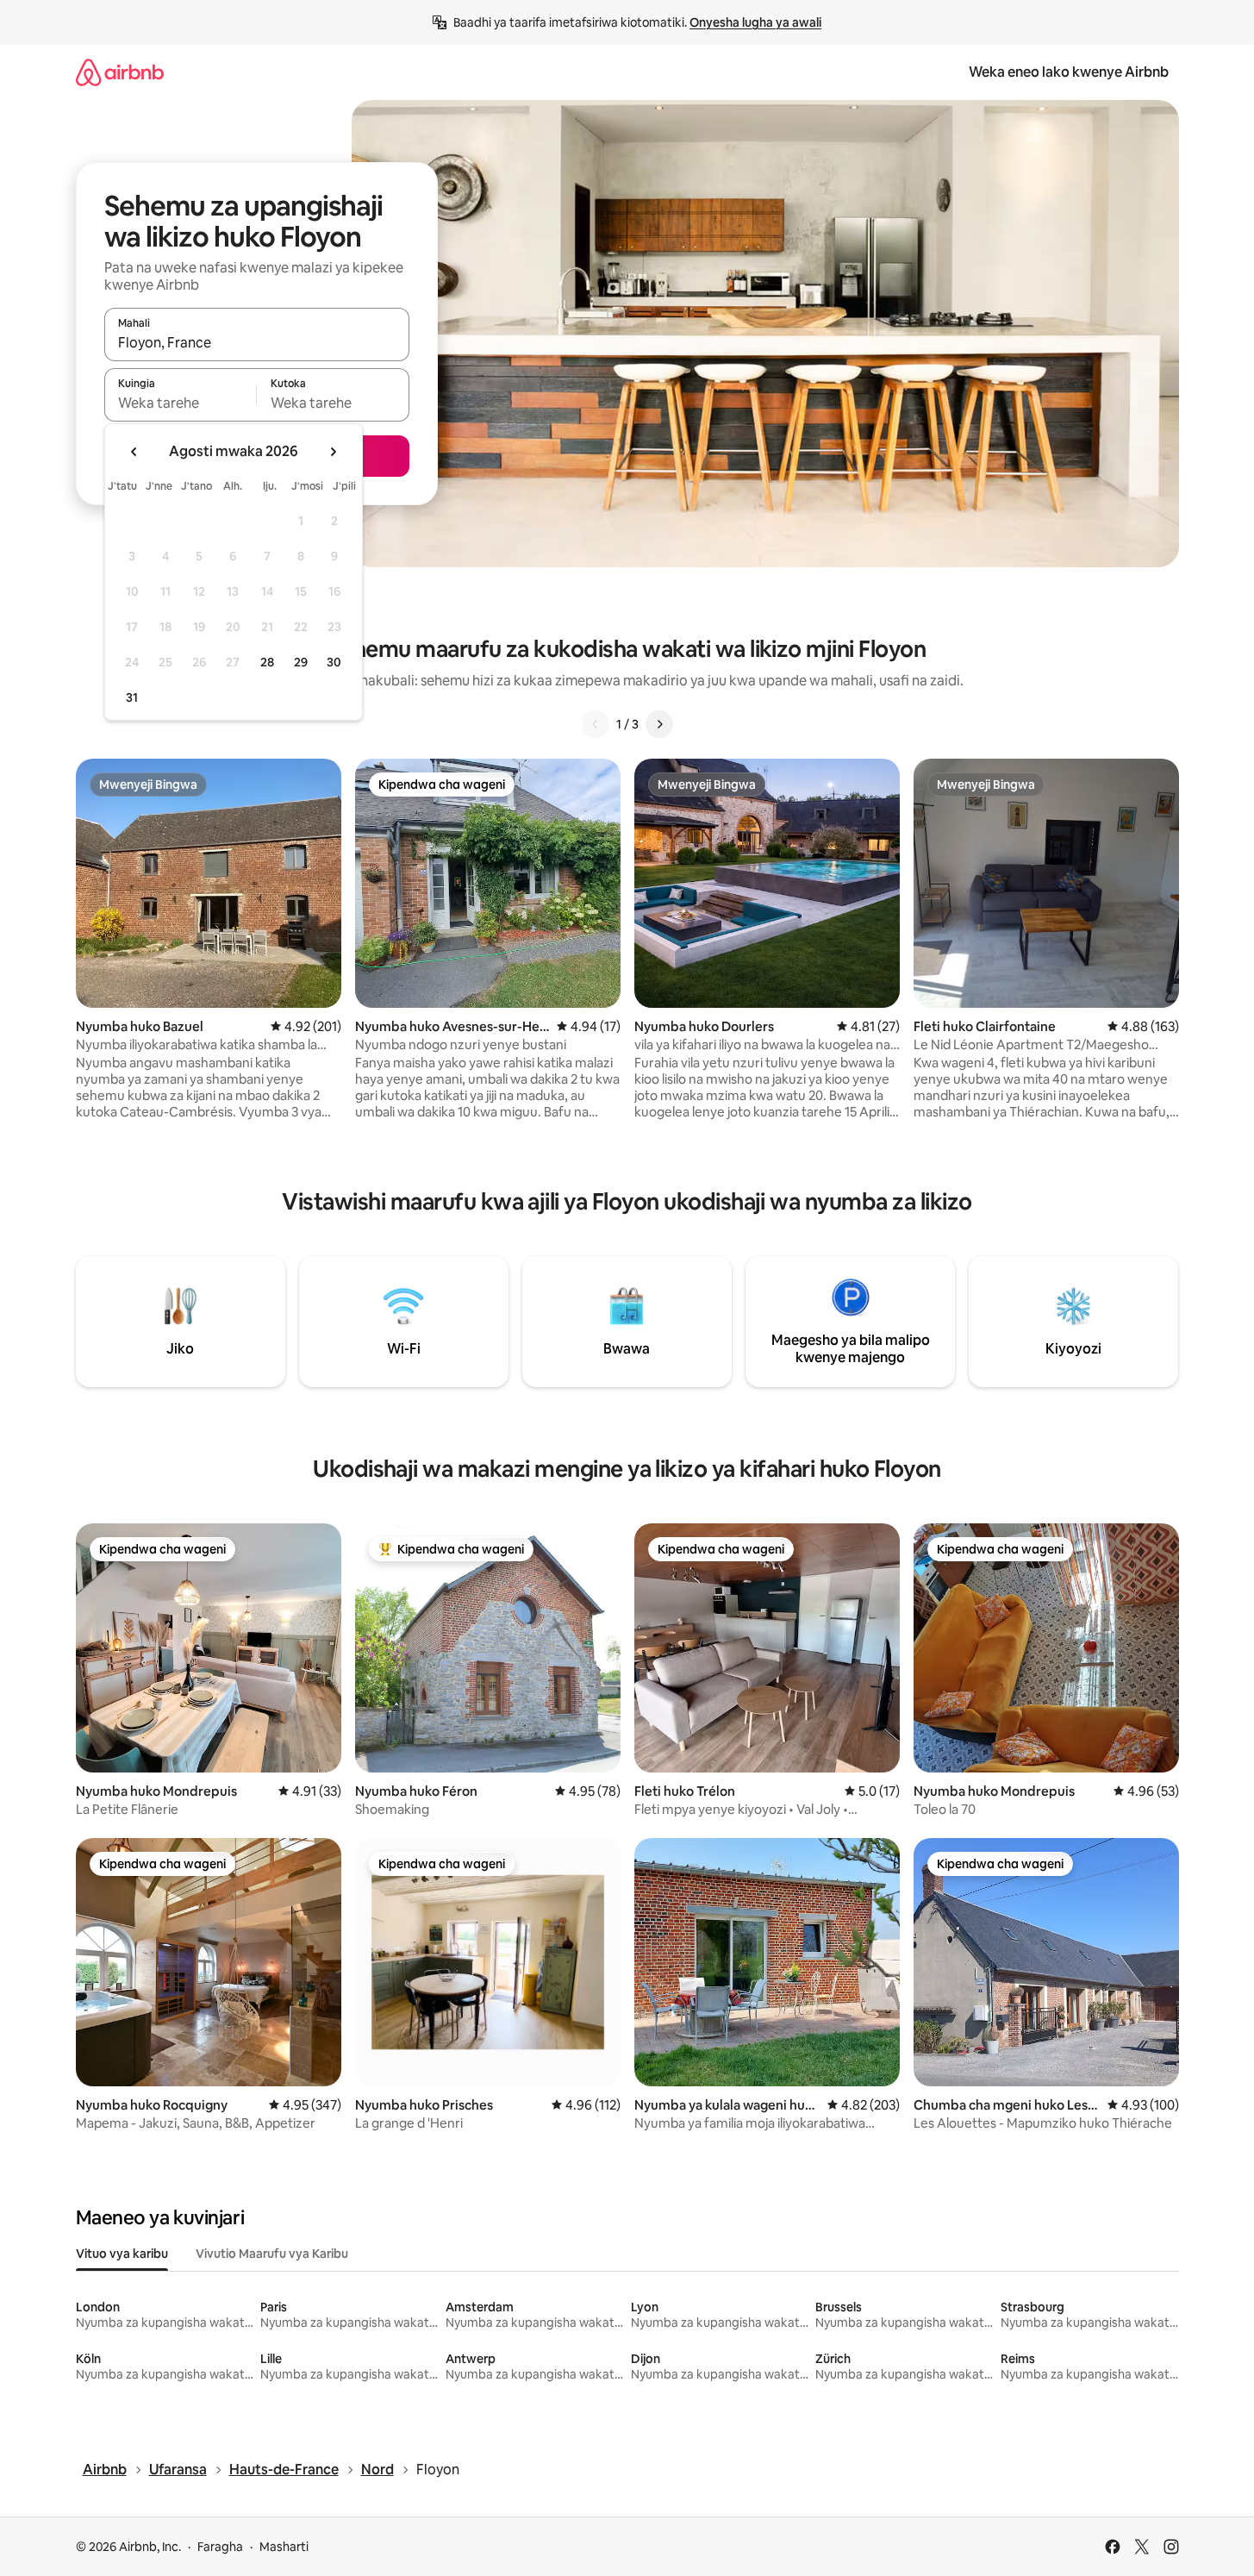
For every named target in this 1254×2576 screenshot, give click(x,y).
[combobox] (257, 342)
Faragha (220, 2547)
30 (334, 662)
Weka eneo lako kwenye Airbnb (1069, 72)
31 (132, 697)
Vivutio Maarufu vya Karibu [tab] (272, 2254)
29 (301, 662)
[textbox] (181, 403)
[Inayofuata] (659, 724)
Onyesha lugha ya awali (755, 22)
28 (267, 662)
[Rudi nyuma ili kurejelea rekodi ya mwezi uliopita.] (134, 452)
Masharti (284, 2547)
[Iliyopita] (596, 724)
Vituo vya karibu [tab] (122, 2254)
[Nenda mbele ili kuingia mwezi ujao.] (333, 452)
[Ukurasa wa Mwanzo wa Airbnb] (120, 72)
